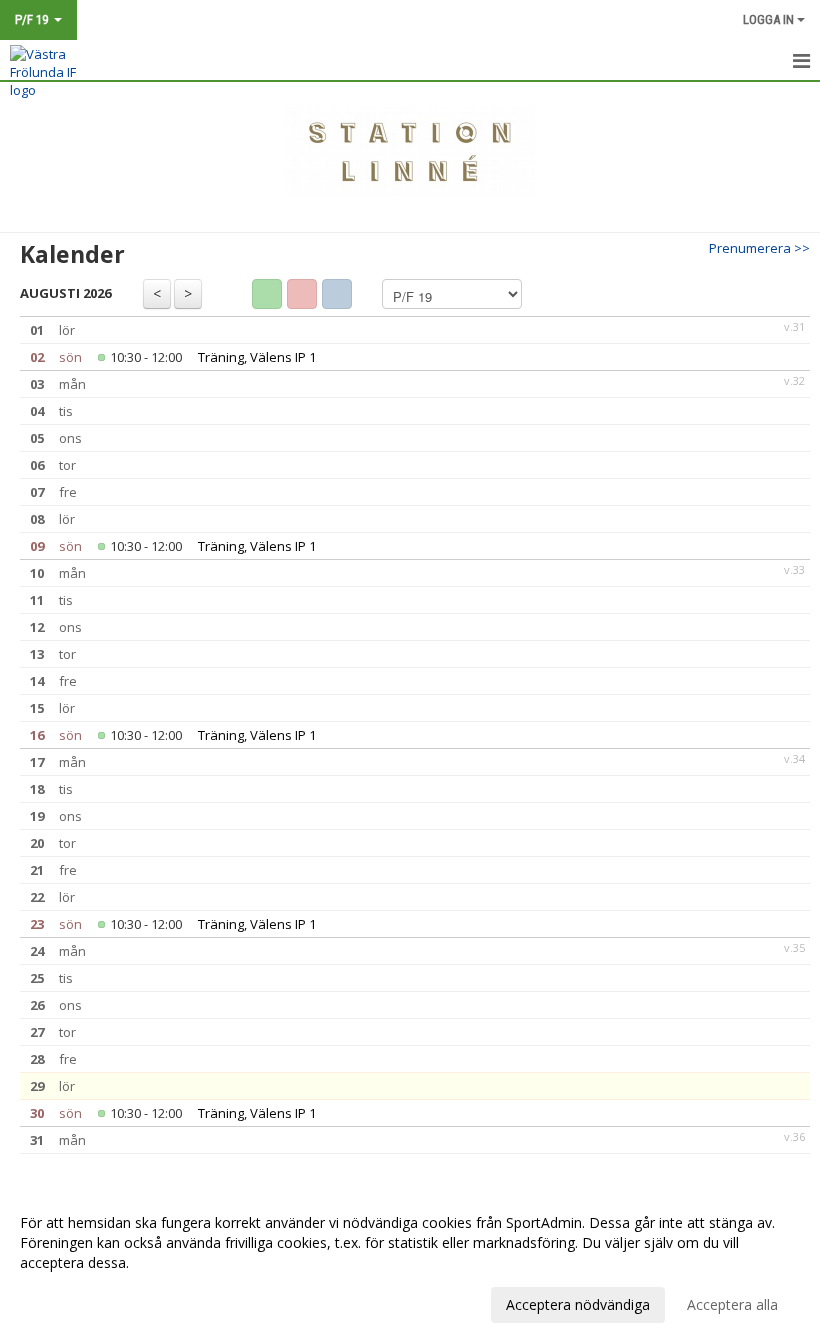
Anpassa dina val (74, 1302)
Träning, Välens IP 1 (257, 357)
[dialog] (410, 1263)
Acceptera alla (732, 1304)
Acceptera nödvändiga (578, 1304)
